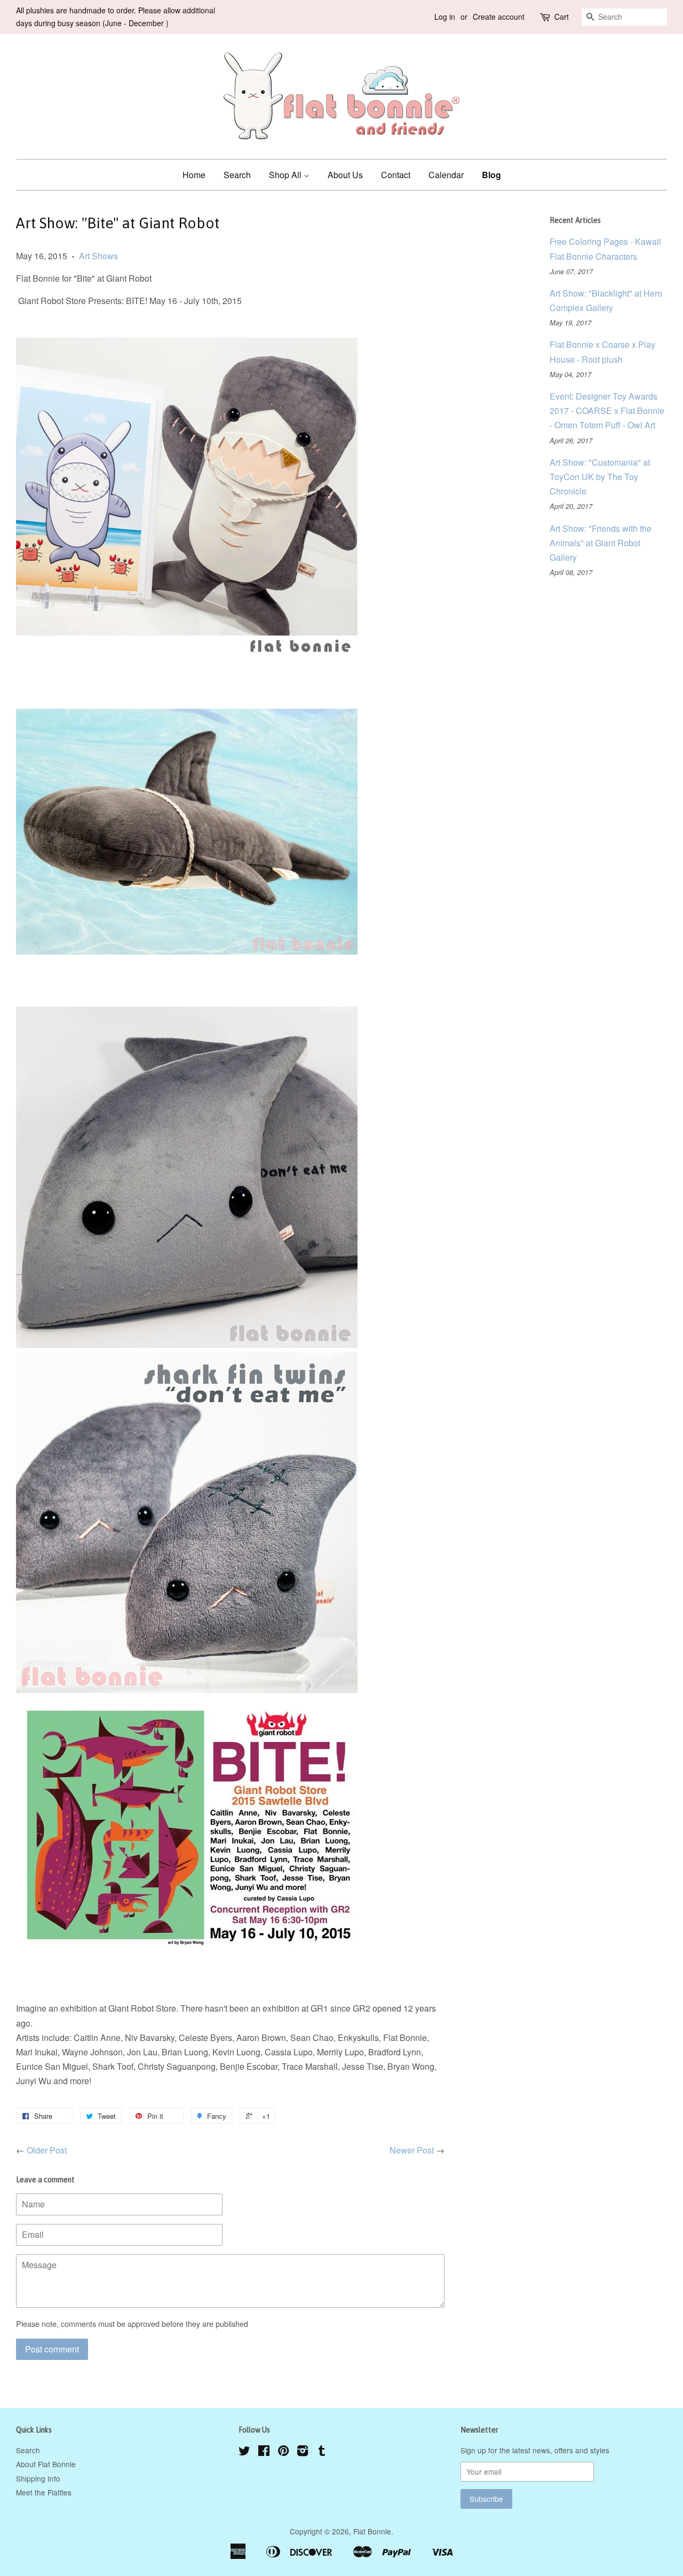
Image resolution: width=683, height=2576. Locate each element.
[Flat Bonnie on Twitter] (244, 2452)
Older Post (47, 2150)
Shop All (286, 175)
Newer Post (412, 2150)
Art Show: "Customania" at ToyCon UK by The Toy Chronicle (600, 477)
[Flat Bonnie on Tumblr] (322, 2452)
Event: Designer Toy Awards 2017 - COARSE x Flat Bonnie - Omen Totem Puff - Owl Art (607, 410)
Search (237, 175)
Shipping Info (38, 2478)
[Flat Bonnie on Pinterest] (283, 2452)
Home (194, 175)
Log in (445, 17)
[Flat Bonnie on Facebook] (264, 2452)
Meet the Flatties (44, 2492)
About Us (345, 175)
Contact (396, 175)
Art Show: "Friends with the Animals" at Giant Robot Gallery (601, 543)
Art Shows (98, 256)
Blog (491, 175)
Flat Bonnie (372, 2531)
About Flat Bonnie (46, 2464)
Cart (562, 17)
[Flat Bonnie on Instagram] (303, 2452)
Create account (499, 17)
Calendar (446, 175)
